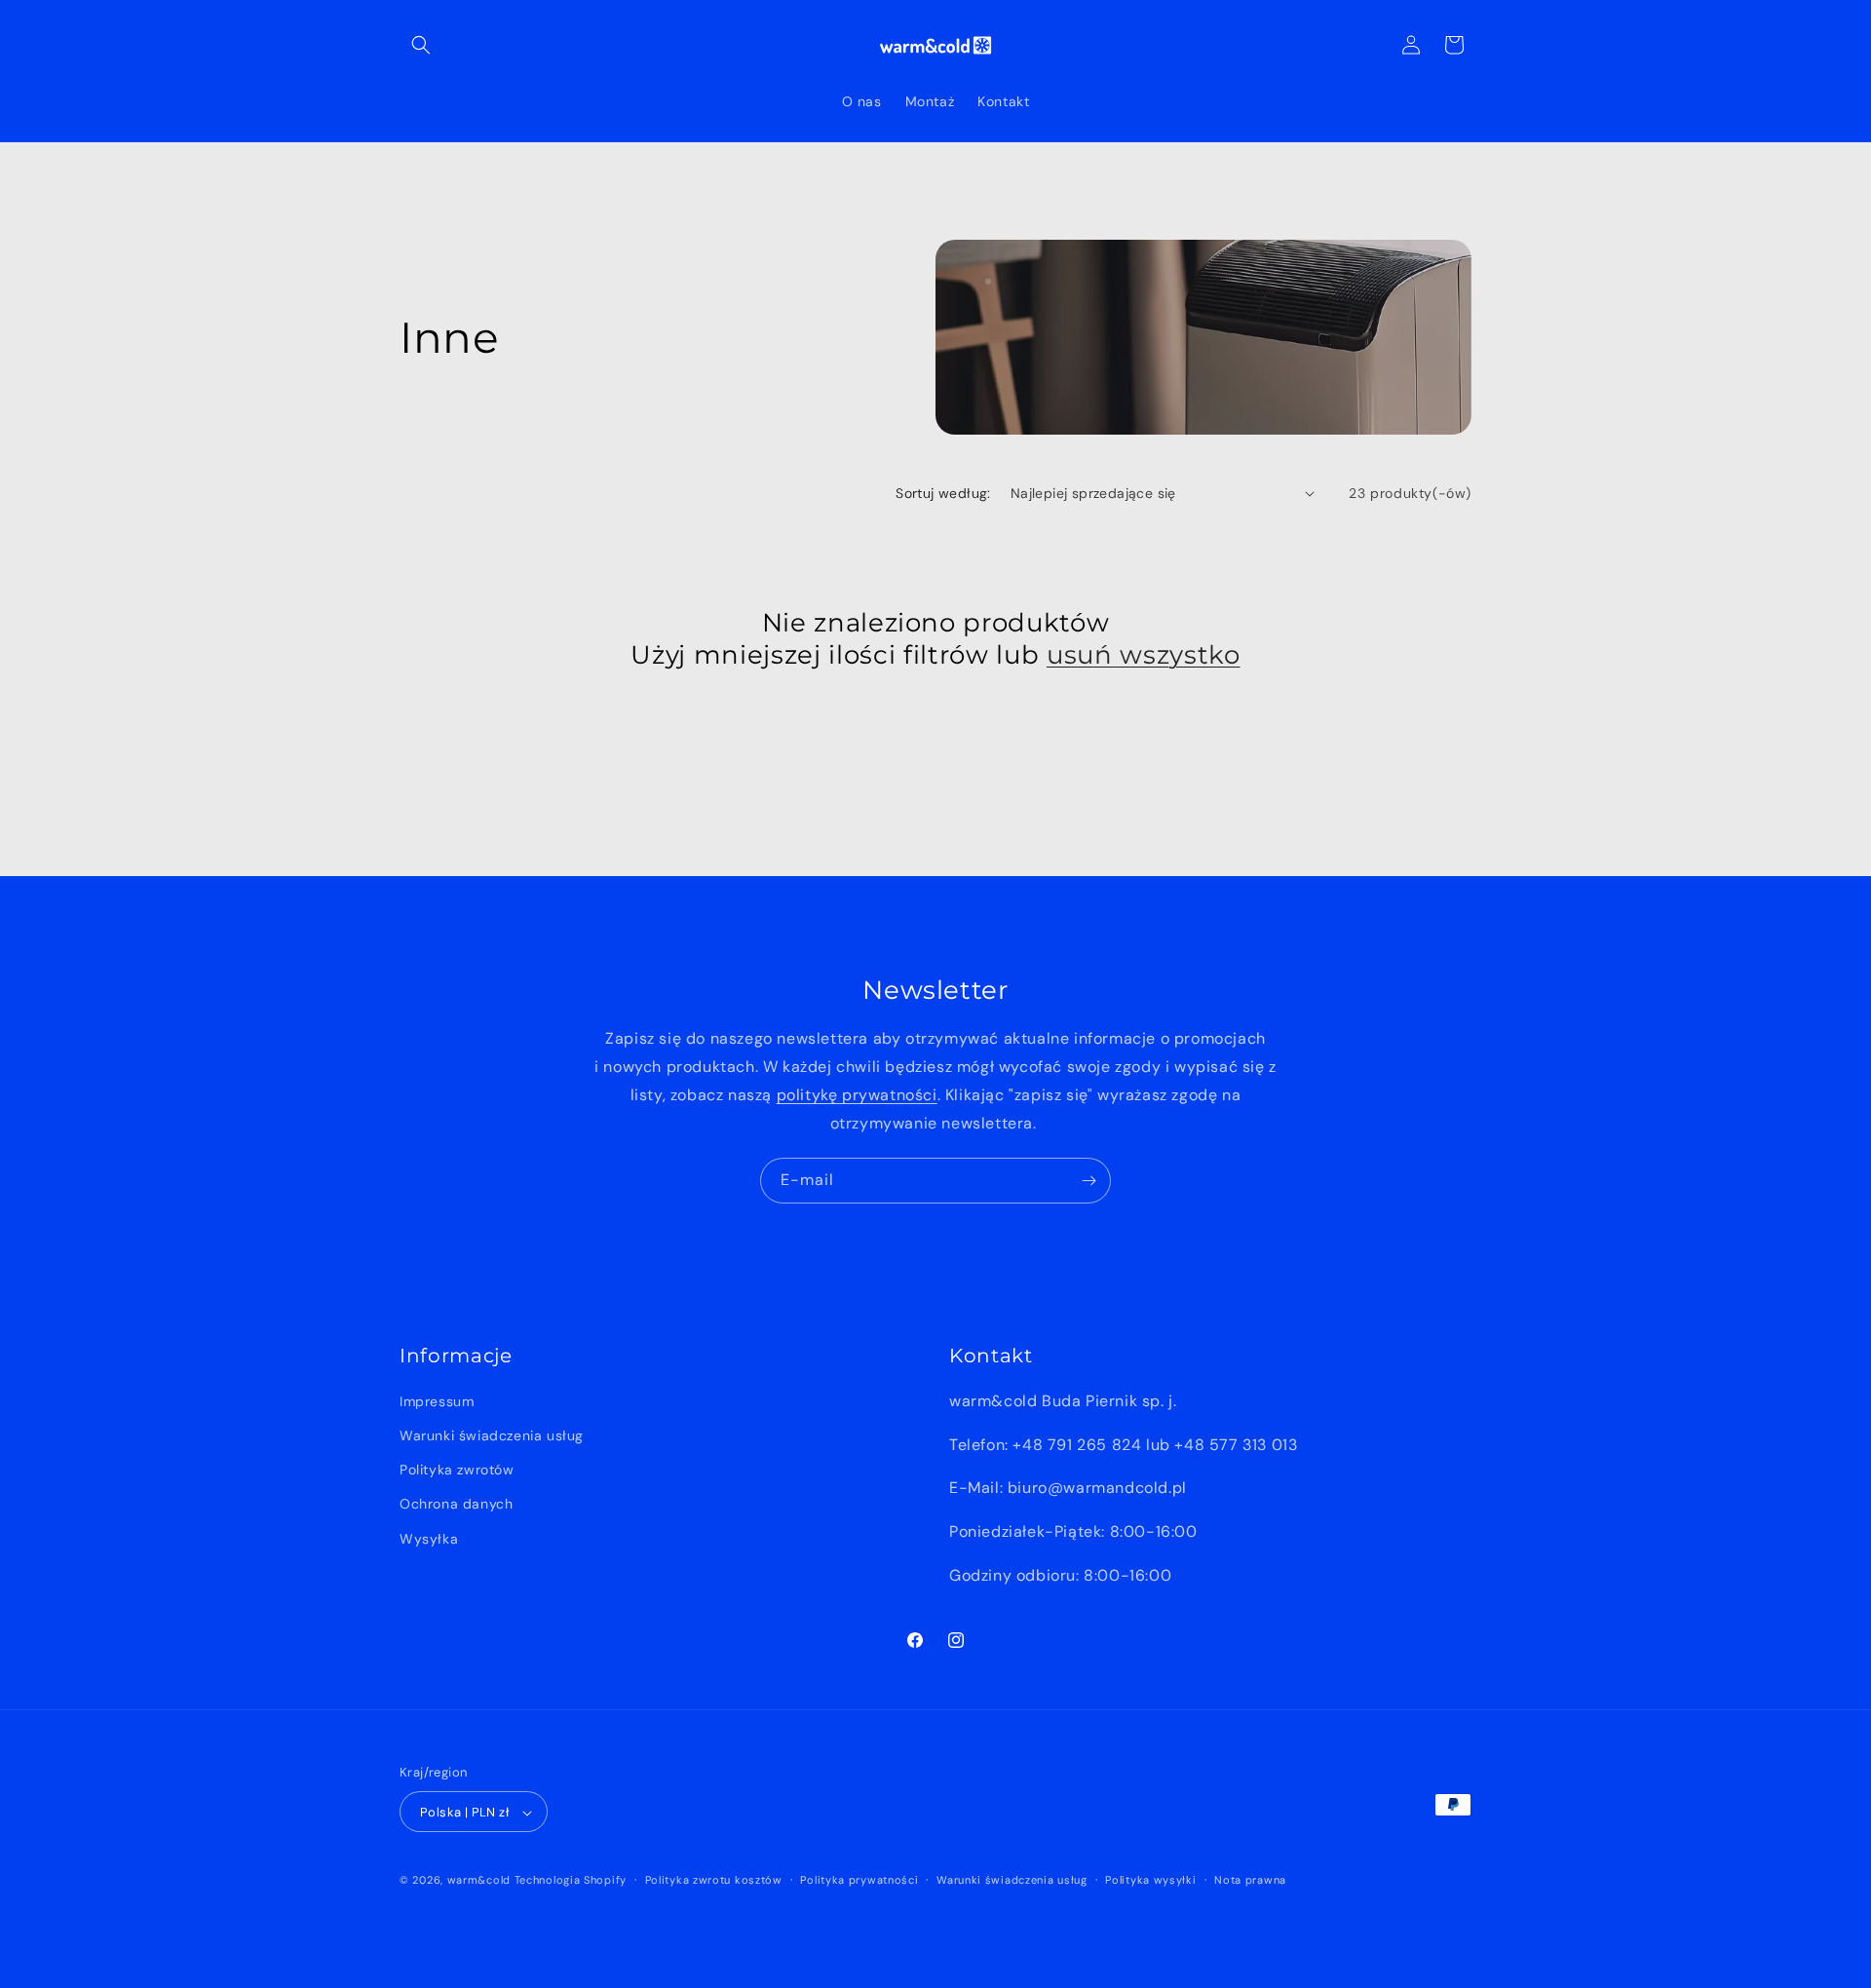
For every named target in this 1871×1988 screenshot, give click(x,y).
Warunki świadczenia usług (492, 1435)
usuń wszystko (1144, 654)
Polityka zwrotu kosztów (714, 1880)
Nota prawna (1250, 1880)
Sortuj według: (943, 493)
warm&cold (479, 1881)
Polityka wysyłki (1150, 1880)
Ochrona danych (456, 1505)
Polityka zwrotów (457, 1471)
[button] (421, 45)
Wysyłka (429, 1539)
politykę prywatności (857, 1095)
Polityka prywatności (859, 1880)
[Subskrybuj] (1088, 1181)
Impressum (437, 1401)
